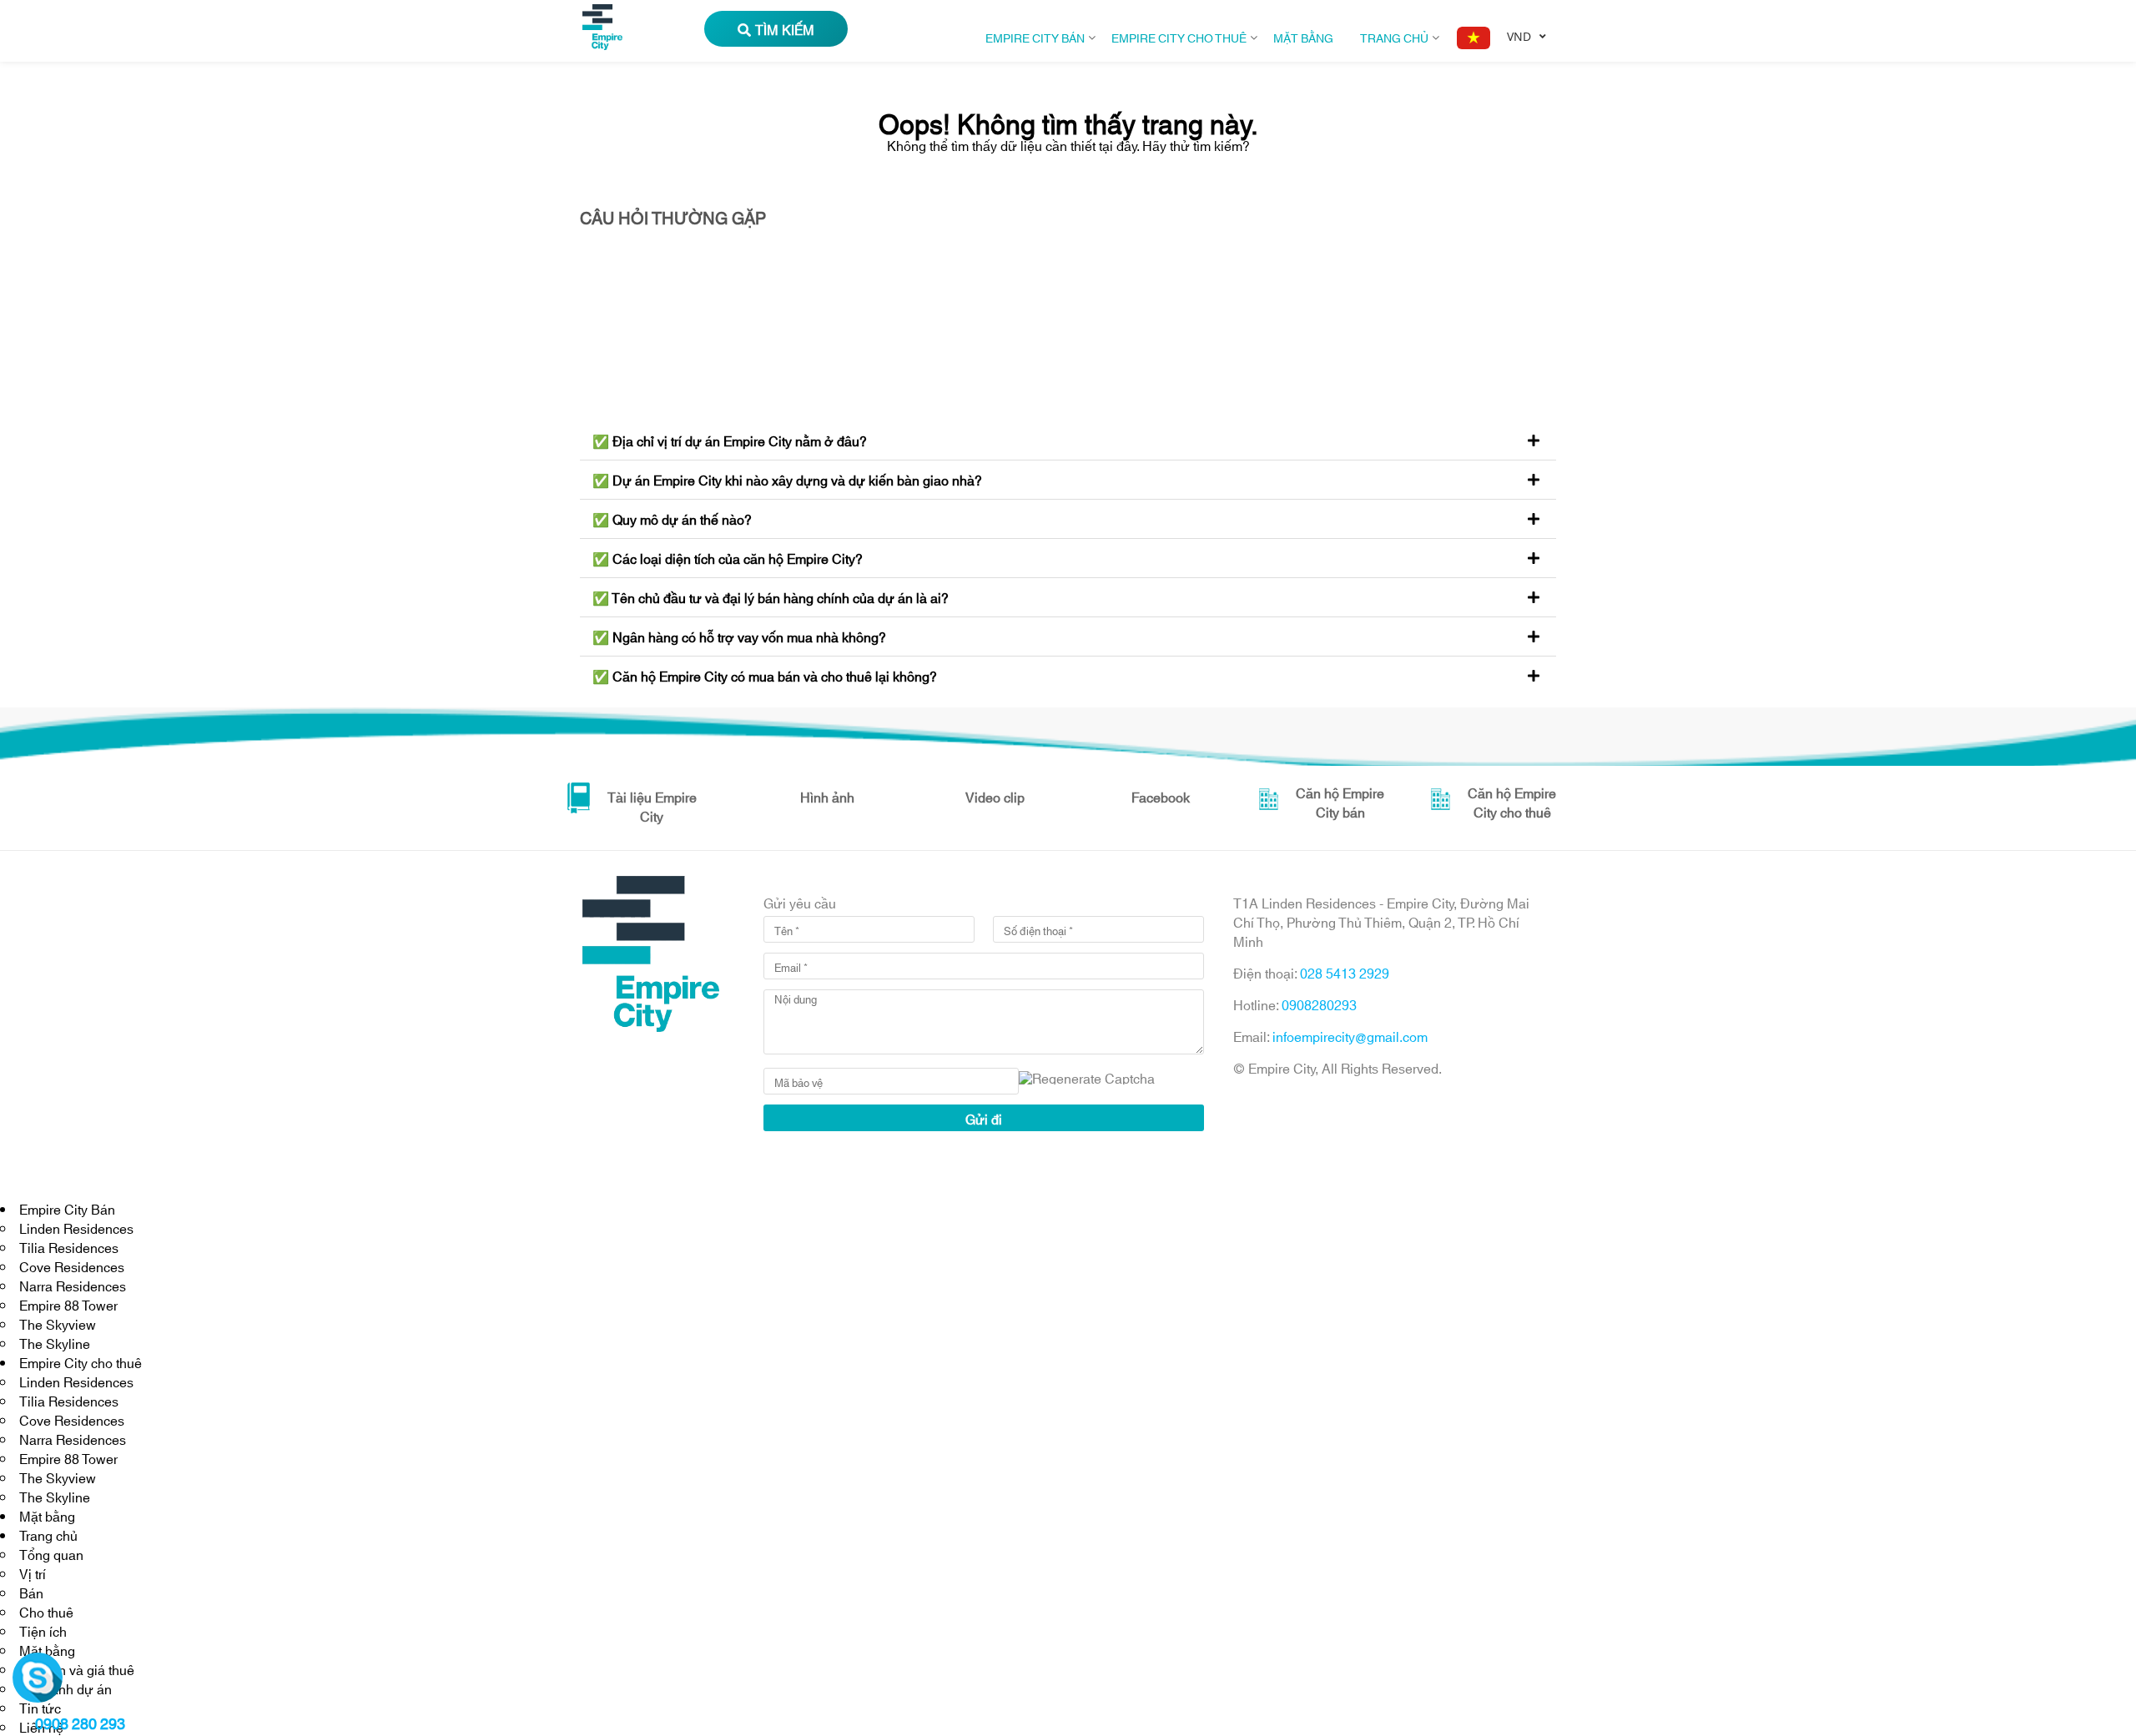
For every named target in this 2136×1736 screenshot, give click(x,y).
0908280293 (1319, 1004)
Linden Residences (76, 1228)
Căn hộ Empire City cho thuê (1512, 802)
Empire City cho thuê (1179, 37)
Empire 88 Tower (68, 1304)
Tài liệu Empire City (652, 806)
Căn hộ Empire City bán (1340, 802)
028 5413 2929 (1345, 972)
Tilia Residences (69, 1247)
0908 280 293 (80, 1723)
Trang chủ (1394, 37)
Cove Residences (72, 1266)
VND (1519, 36)
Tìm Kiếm (785, 29)
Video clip (995, 796)
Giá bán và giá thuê (77, 1669)
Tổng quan (51, 1554)
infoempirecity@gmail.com (1350, 1036)
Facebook (1161, 796)
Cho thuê (46, 1611)
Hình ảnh (827, 796)
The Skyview (58, 1323)
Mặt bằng (1303, 37)
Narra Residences (73, 1285)
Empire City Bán (1035, 37)
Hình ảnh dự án (65, 1688)
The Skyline (55, 1343)
